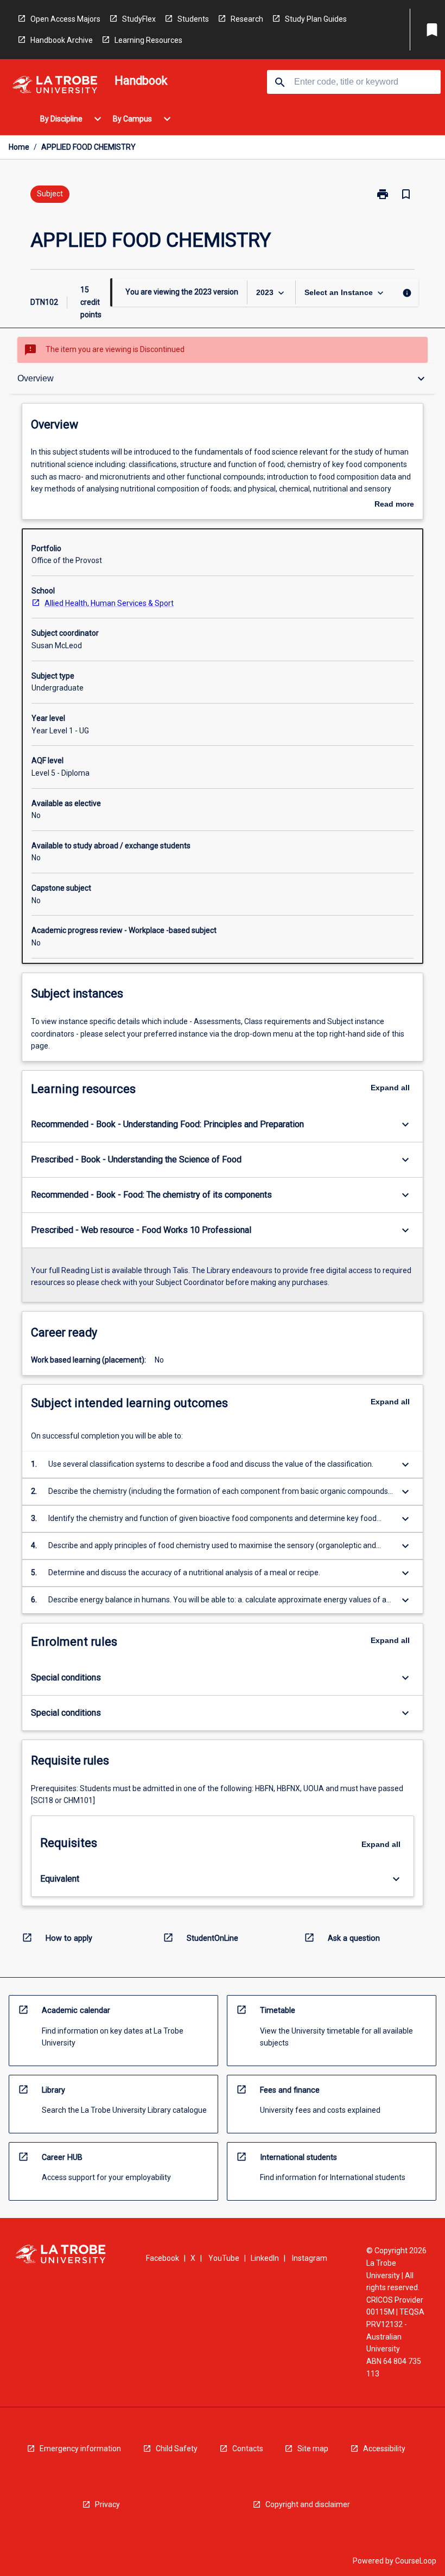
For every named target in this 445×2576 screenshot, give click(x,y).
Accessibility (384, 2449)
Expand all (390, 1088)
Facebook (163, 2258)
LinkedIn (265, 2258)
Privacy (107, 2504)
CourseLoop (416, 2561)
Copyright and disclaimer (308, 2504)
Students (193, 19)
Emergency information (80, 2449)
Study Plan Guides (316, 19)
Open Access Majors (65, 19)
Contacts (248, 2449)
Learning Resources (148, 40)
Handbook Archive (62, 40)
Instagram (310, 2258)
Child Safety (177, 2449)
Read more (394, 505)
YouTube (224, 2258)
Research (247, 19)
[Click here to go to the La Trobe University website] (55, 87)
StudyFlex (139, 19)
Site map (313, 2449)
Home (19, 147)
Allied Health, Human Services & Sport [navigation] (109, 603)
